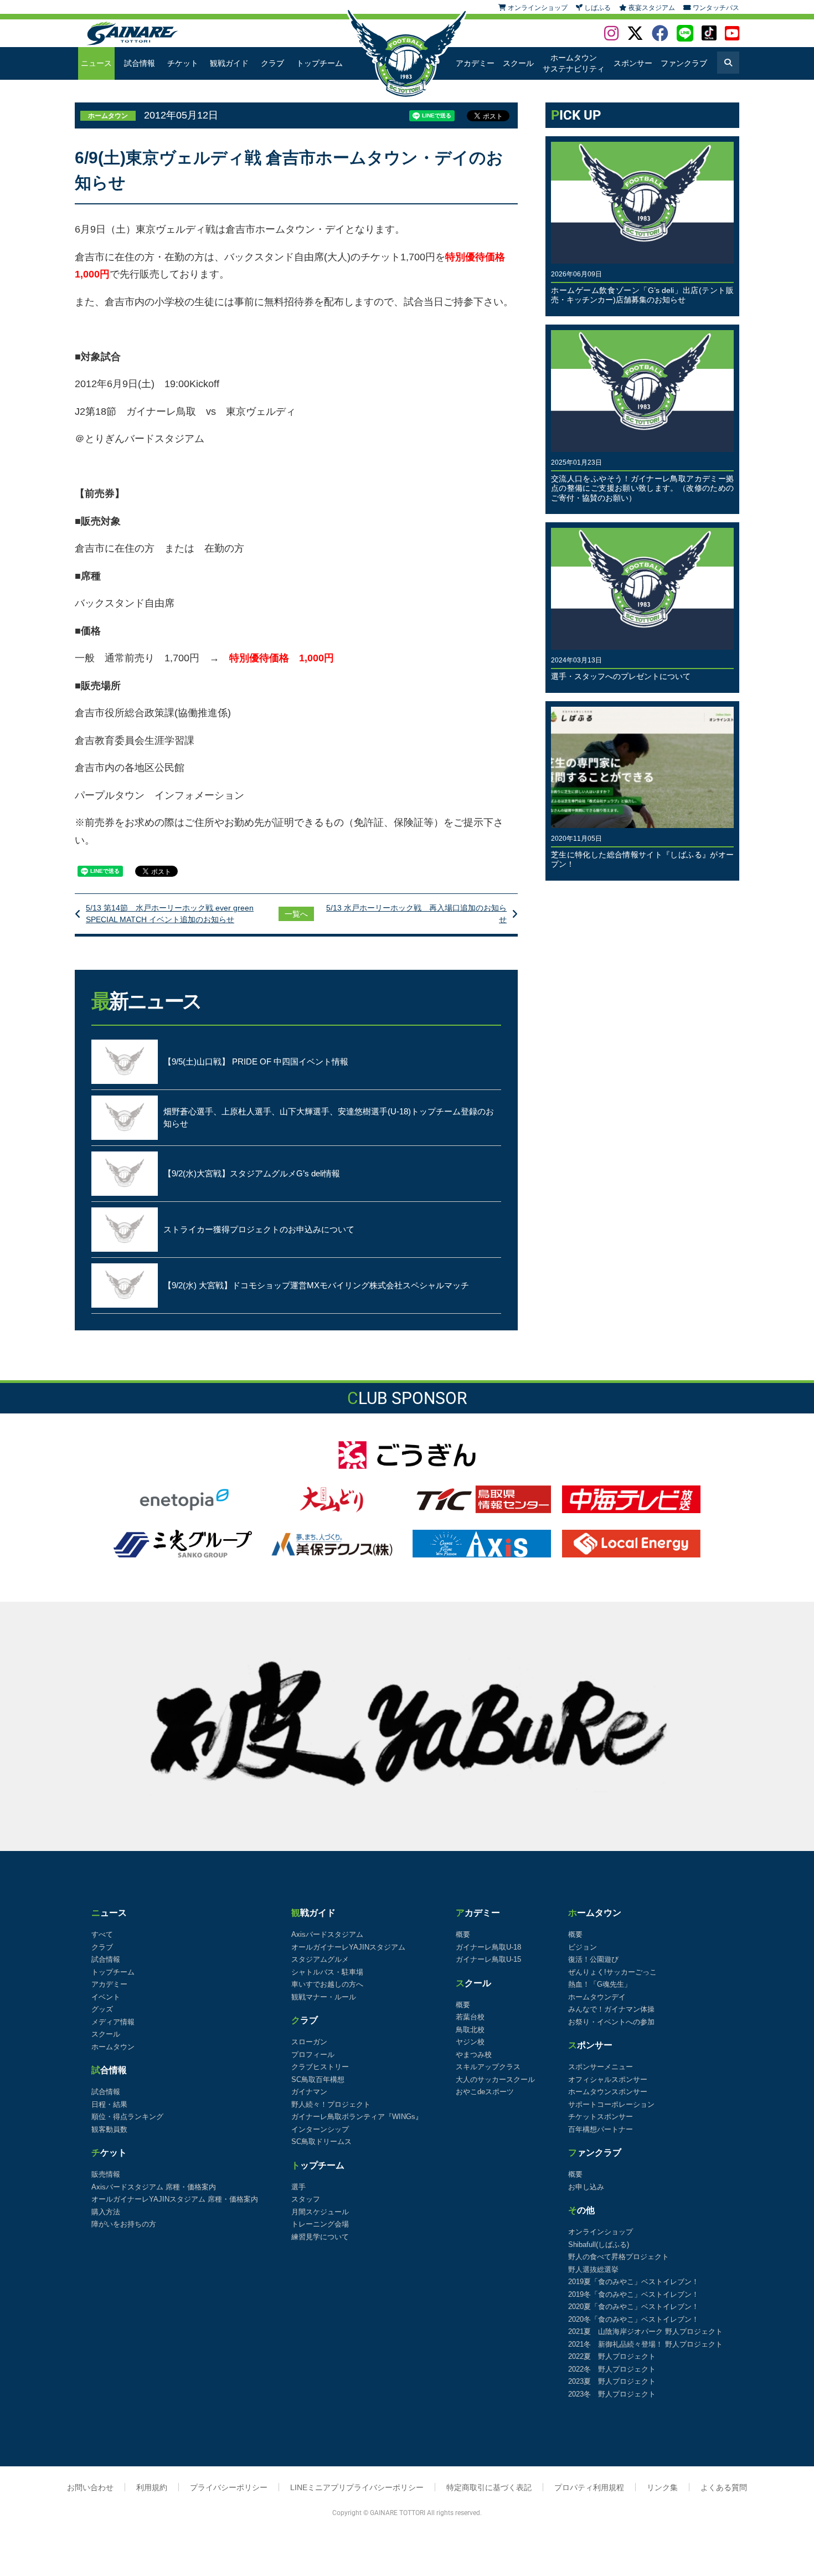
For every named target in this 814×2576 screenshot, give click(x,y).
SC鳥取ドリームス (321, 2141)
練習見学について (320, 2237)
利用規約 (152, 2487)
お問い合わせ (90, 2487)
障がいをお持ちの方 (124, 2224)
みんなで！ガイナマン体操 (611, 2009)
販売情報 (106, 2174)
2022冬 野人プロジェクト (612, 2369)
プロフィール (313, 2055)
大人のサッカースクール (495, 2079)
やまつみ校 (474, 2055)
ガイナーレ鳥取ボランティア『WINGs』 (357, 2117)
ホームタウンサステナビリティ (574, 63)
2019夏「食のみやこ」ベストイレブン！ (633, 2282)
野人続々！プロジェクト (331, 2104)
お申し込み (586, 2187)
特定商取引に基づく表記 (489, 2487)
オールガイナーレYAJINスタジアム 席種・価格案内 (175, 2199)
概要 (463, 1934)
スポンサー (633, 63)
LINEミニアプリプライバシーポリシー (357, 2487)
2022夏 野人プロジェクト (612, 2356)
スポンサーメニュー (601, 2067)
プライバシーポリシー (229, 2487)
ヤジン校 (470, 2042)
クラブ (272, 63)
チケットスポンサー (601, 2117)
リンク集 (662, 2487)
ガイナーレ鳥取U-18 (488, 1947)
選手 (298, 2187)
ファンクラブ (684, 63)
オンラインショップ (601, 2232)
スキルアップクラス (488, 2067)
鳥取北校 (470, 2030)
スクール (518, 63)
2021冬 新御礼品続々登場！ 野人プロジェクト (645, 2344)
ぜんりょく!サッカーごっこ (612, 1972)
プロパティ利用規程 (589, 2487)
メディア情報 (113, 2022)
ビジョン (583, 1947)
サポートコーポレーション (611, 2104)
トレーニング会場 (320, 2224)
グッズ (102, 2009)
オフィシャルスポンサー (608, 2079)
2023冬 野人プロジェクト (612, 2394)
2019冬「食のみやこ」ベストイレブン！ (633, 2294)
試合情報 (140, 63)
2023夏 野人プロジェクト (612, 2381)
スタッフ (306, 2199)
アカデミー (475, 63)
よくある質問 (724, 2487)
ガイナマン (309, 2092)
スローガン (309, 2042)
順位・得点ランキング (127, 2117)
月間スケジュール (320, 2212)
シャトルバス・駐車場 (327, 1972)
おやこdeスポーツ (485, 2092)
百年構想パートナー (601, 2129)
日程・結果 (109, 2104)
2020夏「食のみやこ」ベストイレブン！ (633, 2307)
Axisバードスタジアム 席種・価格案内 (154, 2187)
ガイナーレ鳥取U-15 (488, 1959)
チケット (183, 63)
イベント (106, 1997)
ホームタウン (113, 2047)
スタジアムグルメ (320, 1959)
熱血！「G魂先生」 (600, 1984)
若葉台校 (470, 2017)
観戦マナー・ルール (324, 1997)
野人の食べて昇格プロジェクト (619, 2257)
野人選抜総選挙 (593, 2269)
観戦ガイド (229, 63)
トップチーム (320, 63)
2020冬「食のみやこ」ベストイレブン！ (633, 2319)
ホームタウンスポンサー (608, 2092)
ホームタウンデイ (597, 1997)
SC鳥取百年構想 (318, 2079)
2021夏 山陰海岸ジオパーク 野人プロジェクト (645, 2331)
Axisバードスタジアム (327, 1934)
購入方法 (106, 2212)
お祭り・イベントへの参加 (611, 2022)
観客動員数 (109, 2129)
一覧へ (296, 914)
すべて (102, 1934)
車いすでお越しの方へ (327, 1984)
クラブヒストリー (320, 2067)
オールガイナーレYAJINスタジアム (348, 1947)
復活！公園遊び (593, 1959)
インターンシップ (320, 2129)
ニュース (96, 63)
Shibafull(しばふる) (599, 2245)
